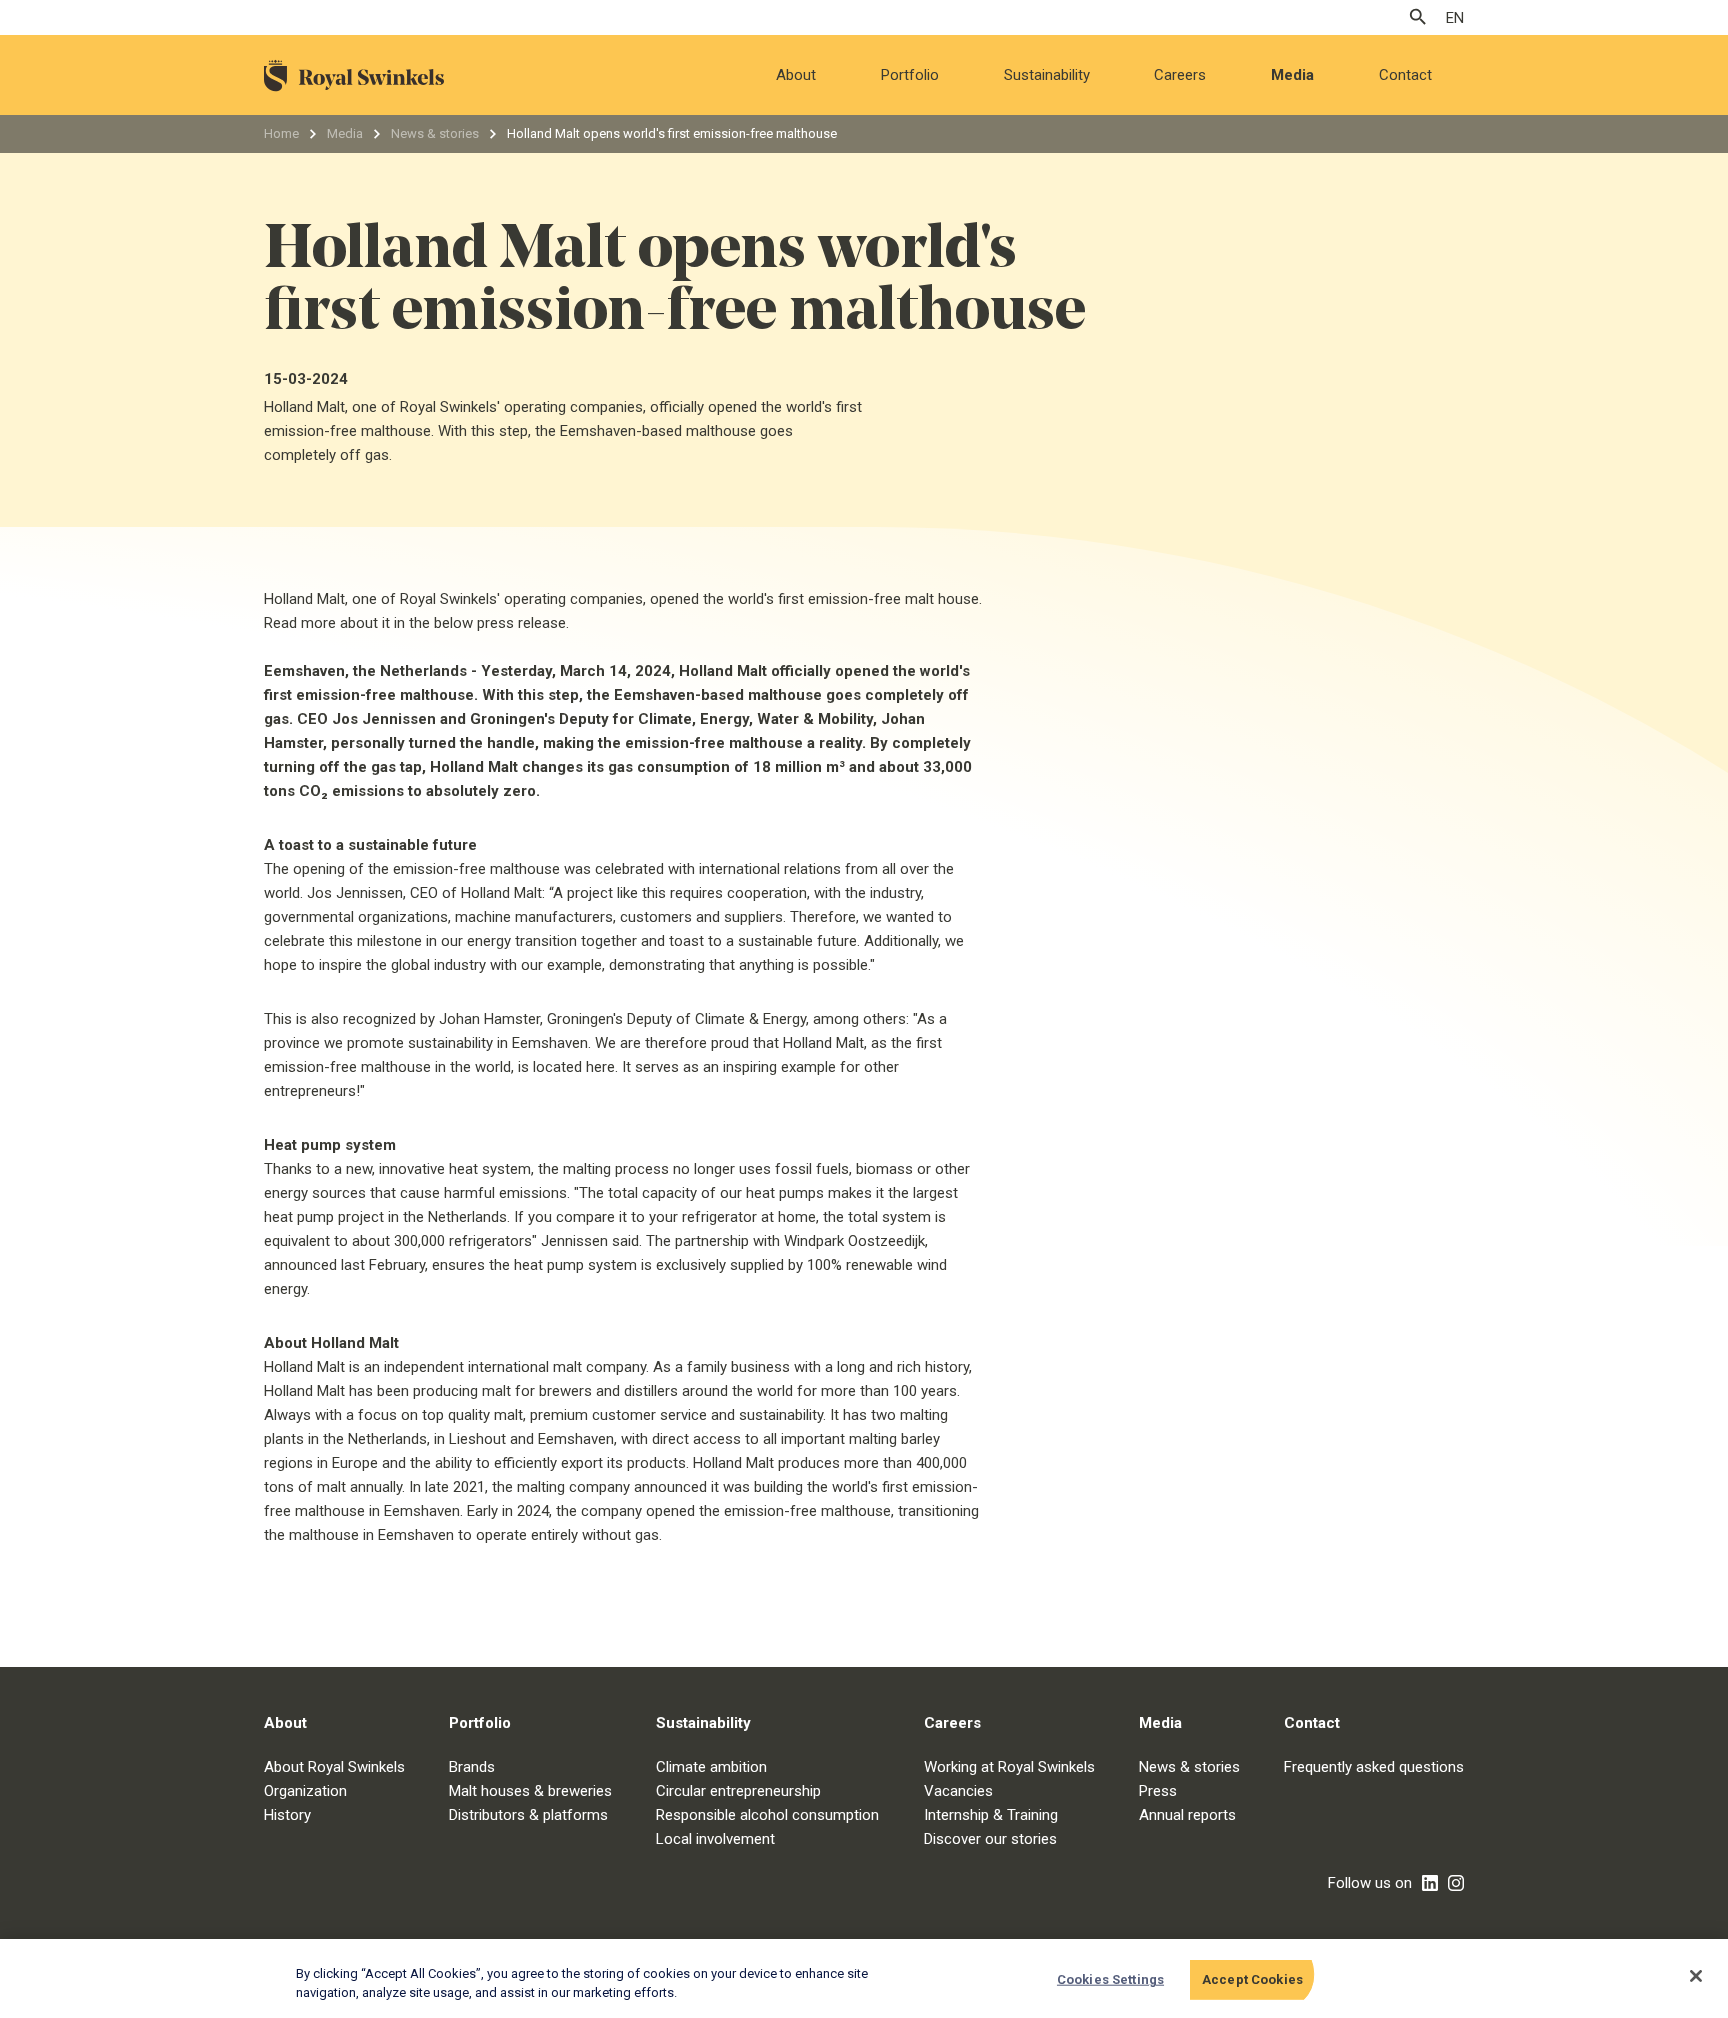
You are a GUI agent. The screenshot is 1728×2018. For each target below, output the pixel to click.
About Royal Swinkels (334, 1767)
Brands (472, 1767)
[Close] (1696, 1976)
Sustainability (1047, 75)
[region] (864, 1978)
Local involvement (715, 1839)
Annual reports (1187, 1815)
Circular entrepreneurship (738, 1791)
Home (281, 133)
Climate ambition (711, 1767)
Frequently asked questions (1374, 1767)
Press (1158, 1791)
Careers (1180, 75)
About (796, 75)
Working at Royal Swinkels (1009, 1767)
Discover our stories (990, 1839)
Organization (305, 1791)
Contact (1405, 75)
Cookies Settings (1110, 1979)
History (287, 1815)
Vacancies (958, 1791)
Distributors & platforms (528, 1815)
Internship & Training (991, 1815)
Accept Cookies (1252, 1979)
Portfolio (910, 75)
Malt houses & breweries (530, 1791)
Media (1292, 75)
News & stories (435, 133)
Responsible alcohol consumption (767, 1815)
